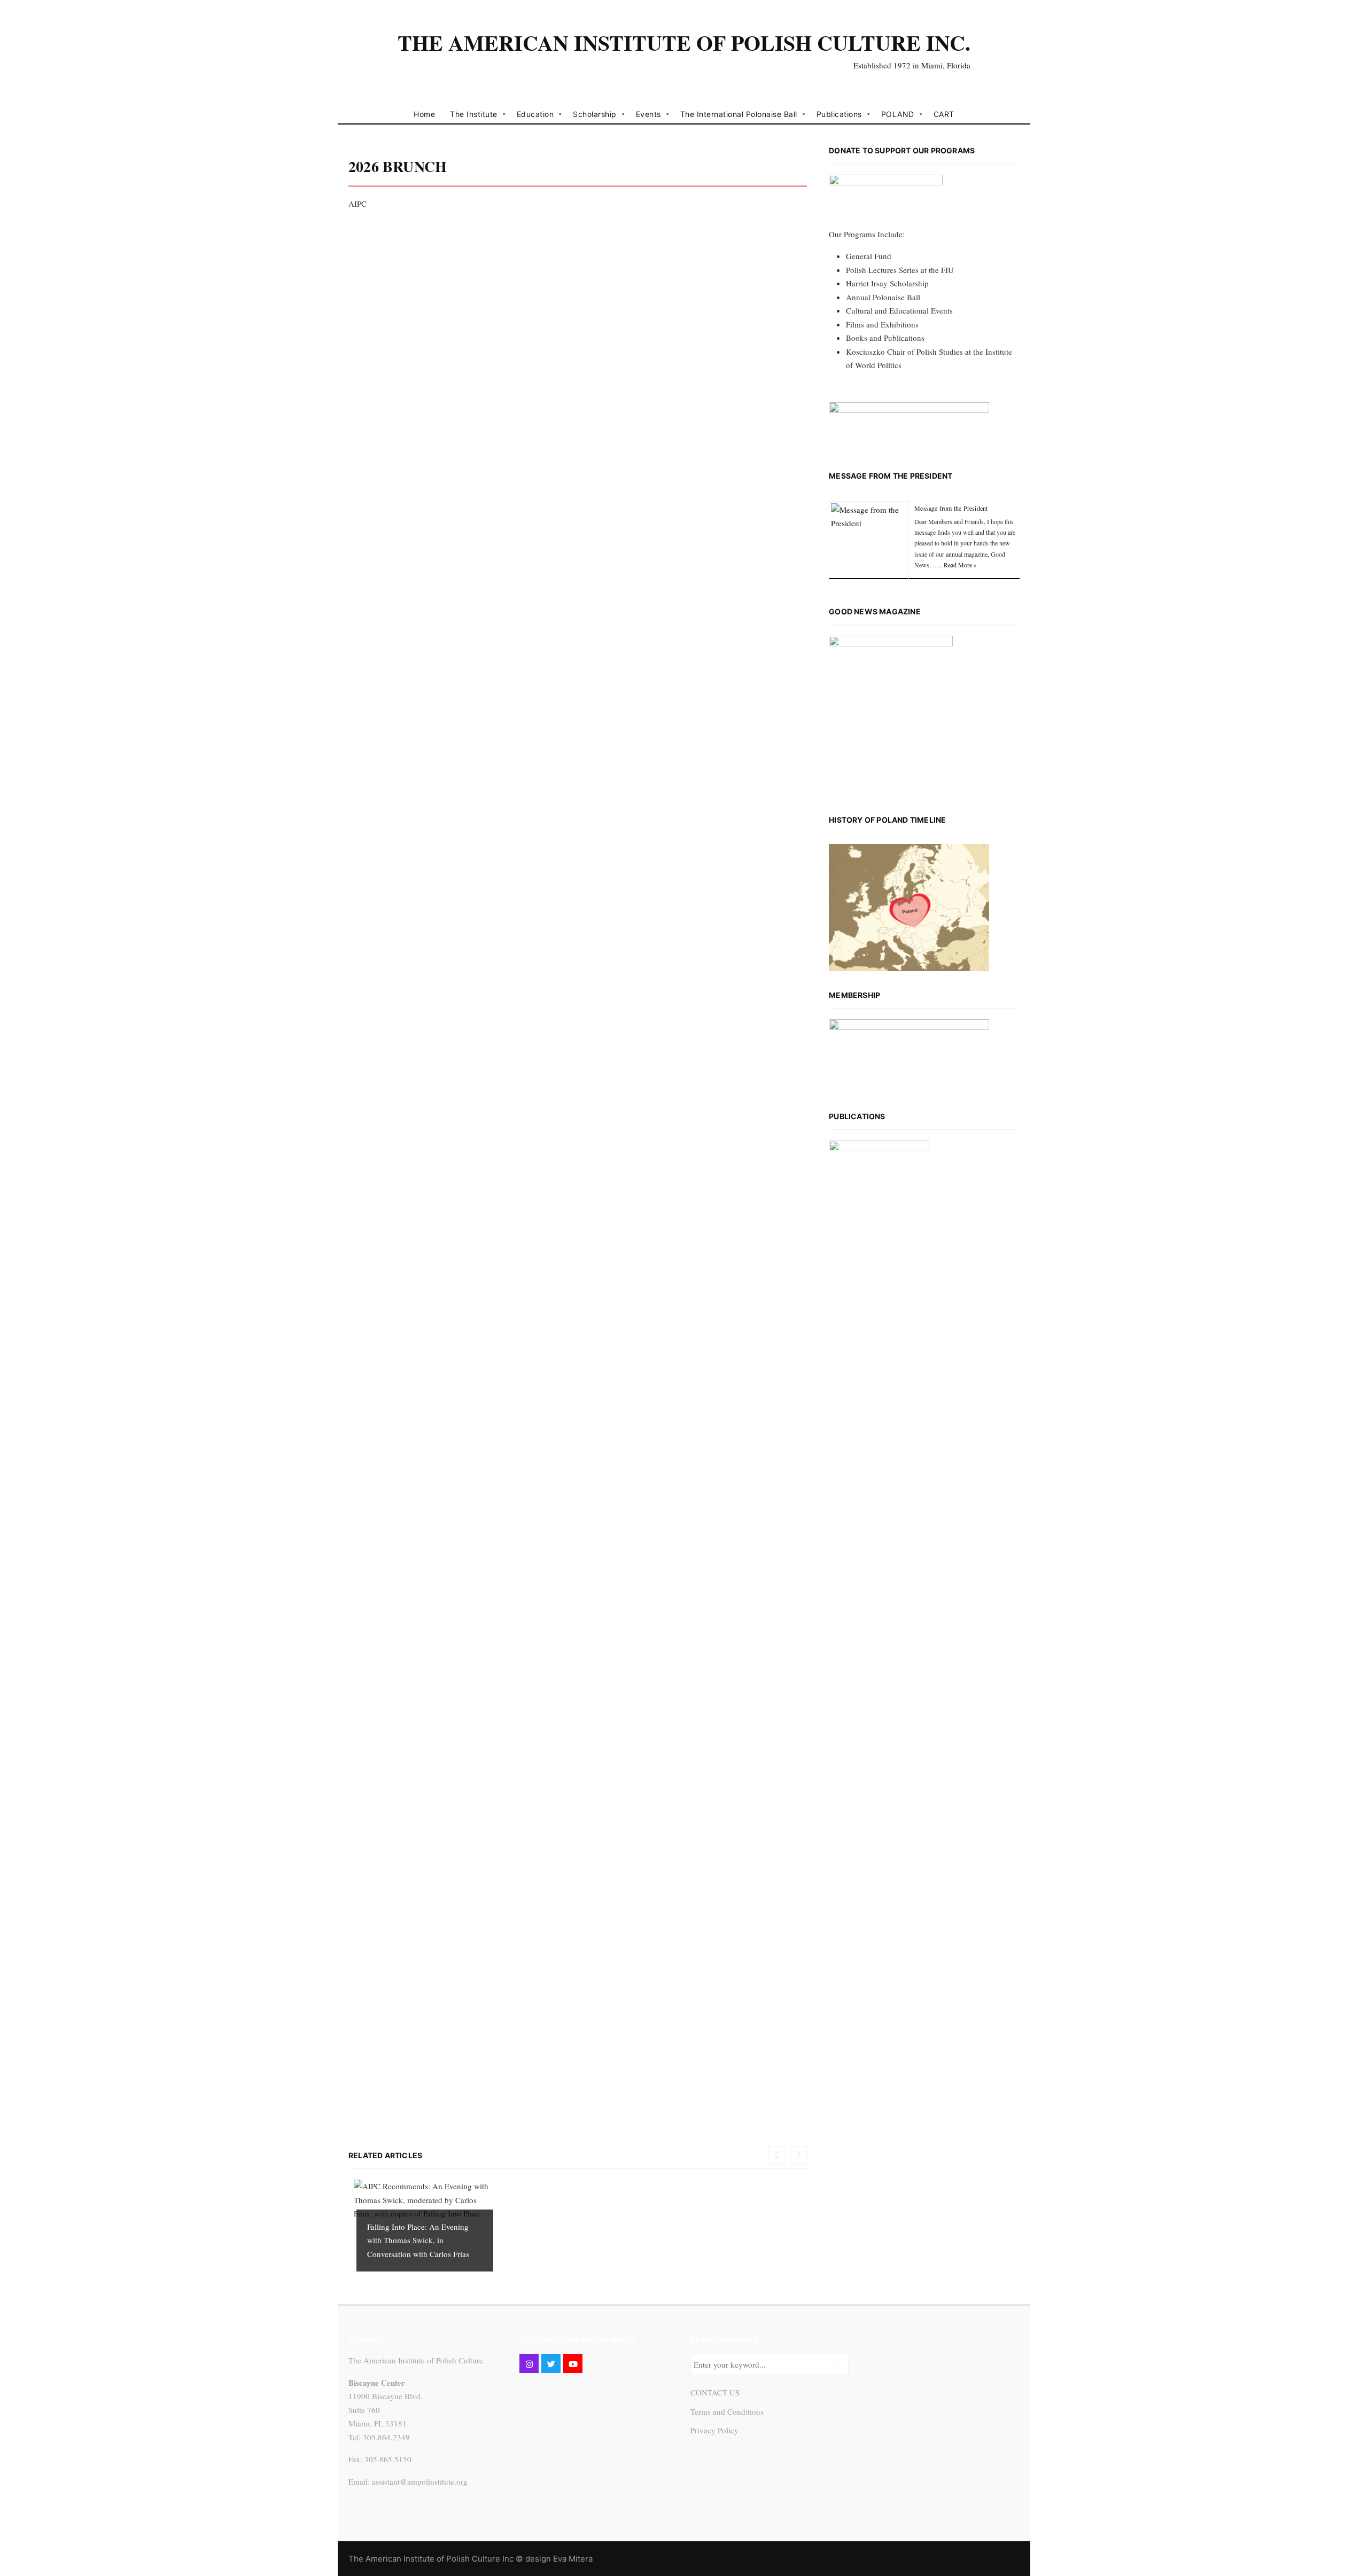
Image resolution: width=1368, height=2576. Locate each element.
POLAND (898, 114)
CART (944, 114)
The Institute (474, 114)
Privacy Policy (714, 2430)
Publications (839, 114)
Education (535, 114)
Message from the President (891, 476)
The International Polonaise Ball (739, 114)
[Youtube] (573, 2363)
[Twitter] (551, 2363)
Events (648, 114)
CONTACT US (715, 2392)
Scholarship (595, 114)
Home (424, 114)
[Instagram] (529, 2363)
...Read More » (958, 565)
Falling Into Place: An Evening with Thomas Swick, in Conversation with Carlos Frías (418, 2240)
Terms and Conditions (727, 2411)
